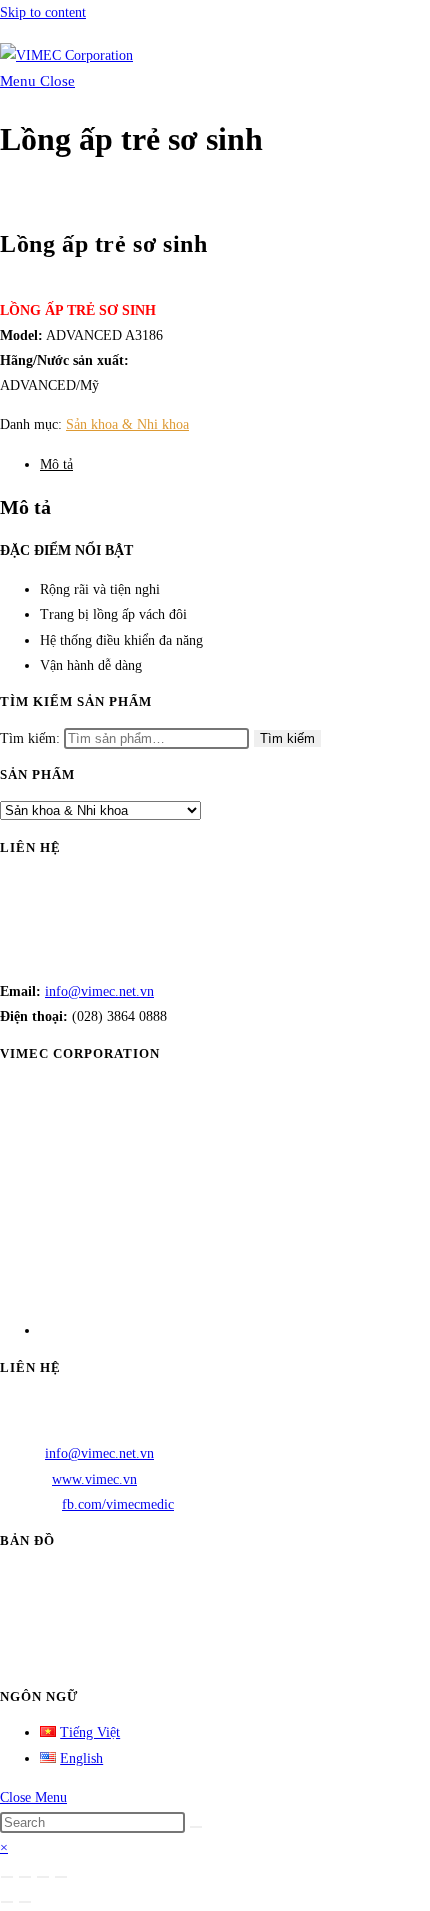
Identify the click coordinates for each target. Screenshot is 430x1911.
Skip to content (43, 12)
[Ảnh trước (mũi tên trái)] (7, 1902)
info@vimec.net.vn (99, 991)
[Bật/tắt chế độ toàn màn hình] (25, 1877)
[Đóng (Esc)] (61, 1877)
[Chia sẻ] (43, 1877)
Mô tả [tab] (56, 464)
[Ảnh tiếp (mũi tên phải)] (25, 1902)
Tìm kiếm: (30, 738)
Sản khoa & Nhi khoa (127, 424)
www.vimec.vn (94, 1479)
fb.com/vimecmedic (118, 1504)
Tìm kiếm (287, 738)
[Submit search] (196, 1827)
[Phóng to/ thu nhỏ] (7, 1877)
